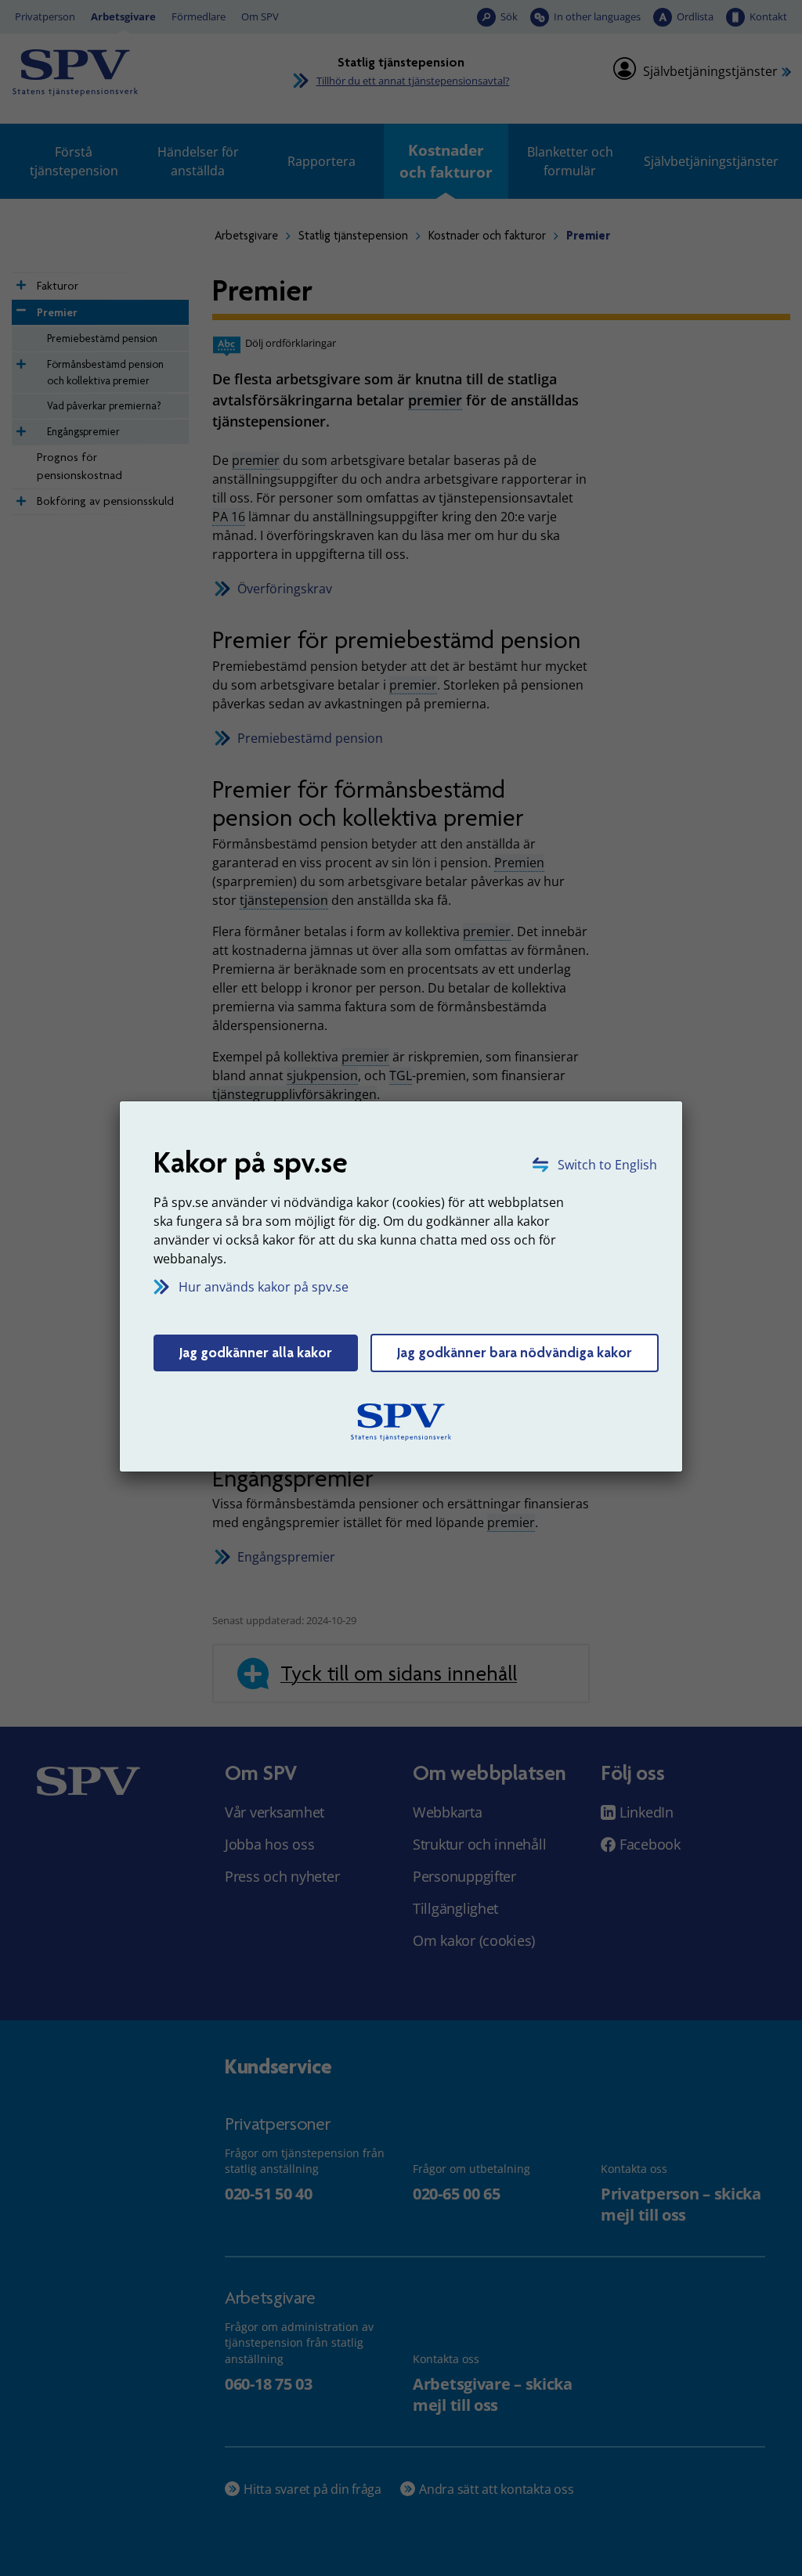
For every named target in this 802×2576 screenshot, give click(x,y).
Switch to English (607, 1165)
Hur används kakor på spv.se (264, 1287)
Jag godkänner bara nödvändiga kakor (515, 1353)
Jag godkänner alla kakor (256, 1353)
